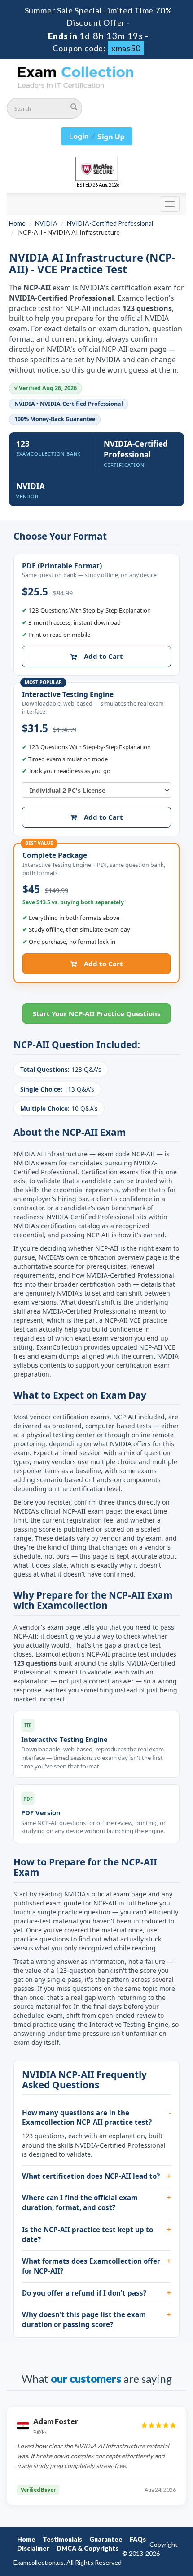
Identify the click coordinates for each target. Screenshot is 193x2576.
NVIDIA (46, 223)
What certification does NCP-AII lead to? (91, 2176)
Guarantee (106, 2539)
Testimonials (62, 2539)
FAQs (138, 2539)
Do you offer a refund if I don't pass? (84, 2293)
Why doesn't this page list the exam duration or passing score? (84, 2319)
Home (17, 223)
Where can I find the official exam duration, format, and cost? (80, 2203)
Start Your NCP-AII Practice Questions (96, 1013)
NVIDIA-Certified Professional (110, 223)
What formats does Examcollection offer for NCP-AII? (91, 2266)
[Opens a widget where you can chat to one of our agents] (159, 2560)
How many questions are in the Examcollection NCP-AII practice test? (87, 2118)
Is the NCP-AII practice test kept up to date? (88, 2234)
